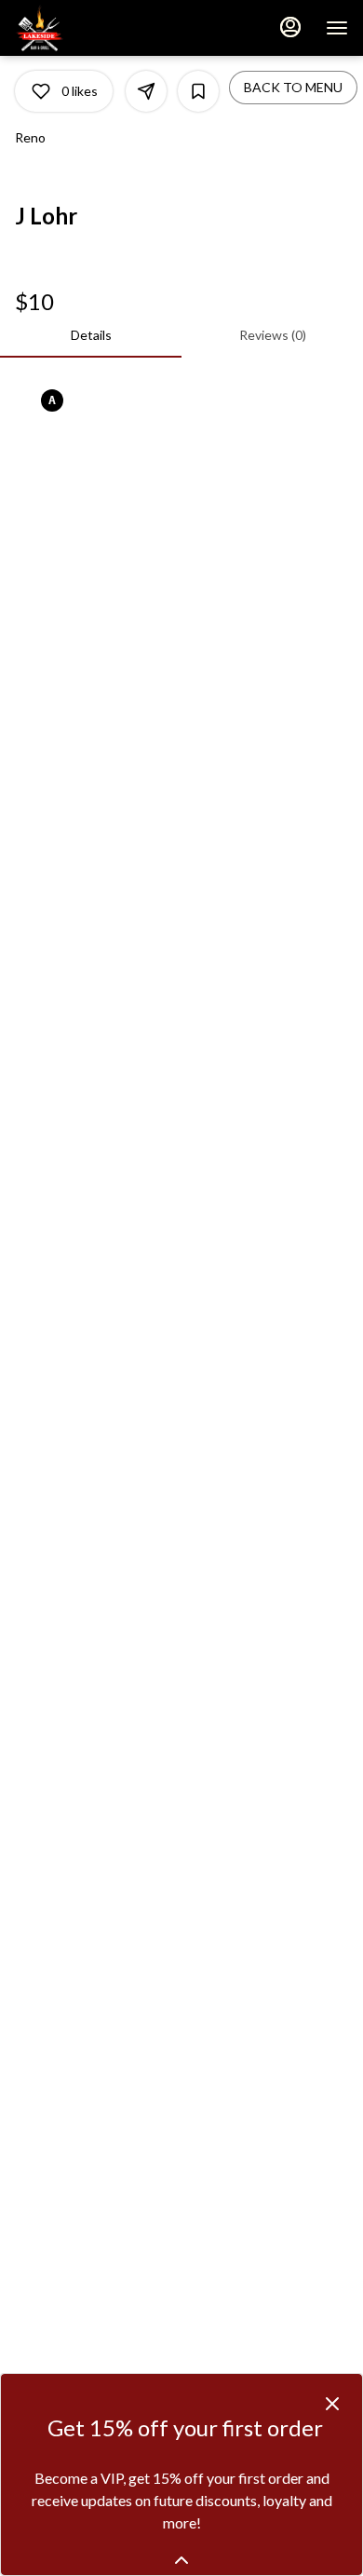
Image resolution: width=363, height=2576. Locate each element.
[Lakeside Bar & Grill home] (99, 28)
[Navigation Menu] (337, 28)
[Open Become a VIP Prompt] (181, 2560)
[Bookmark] (198, 91)
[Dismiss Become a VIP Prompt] (332, 2404)
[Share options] (146, 91)
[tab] (91, 335)
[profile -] (290, 27)
